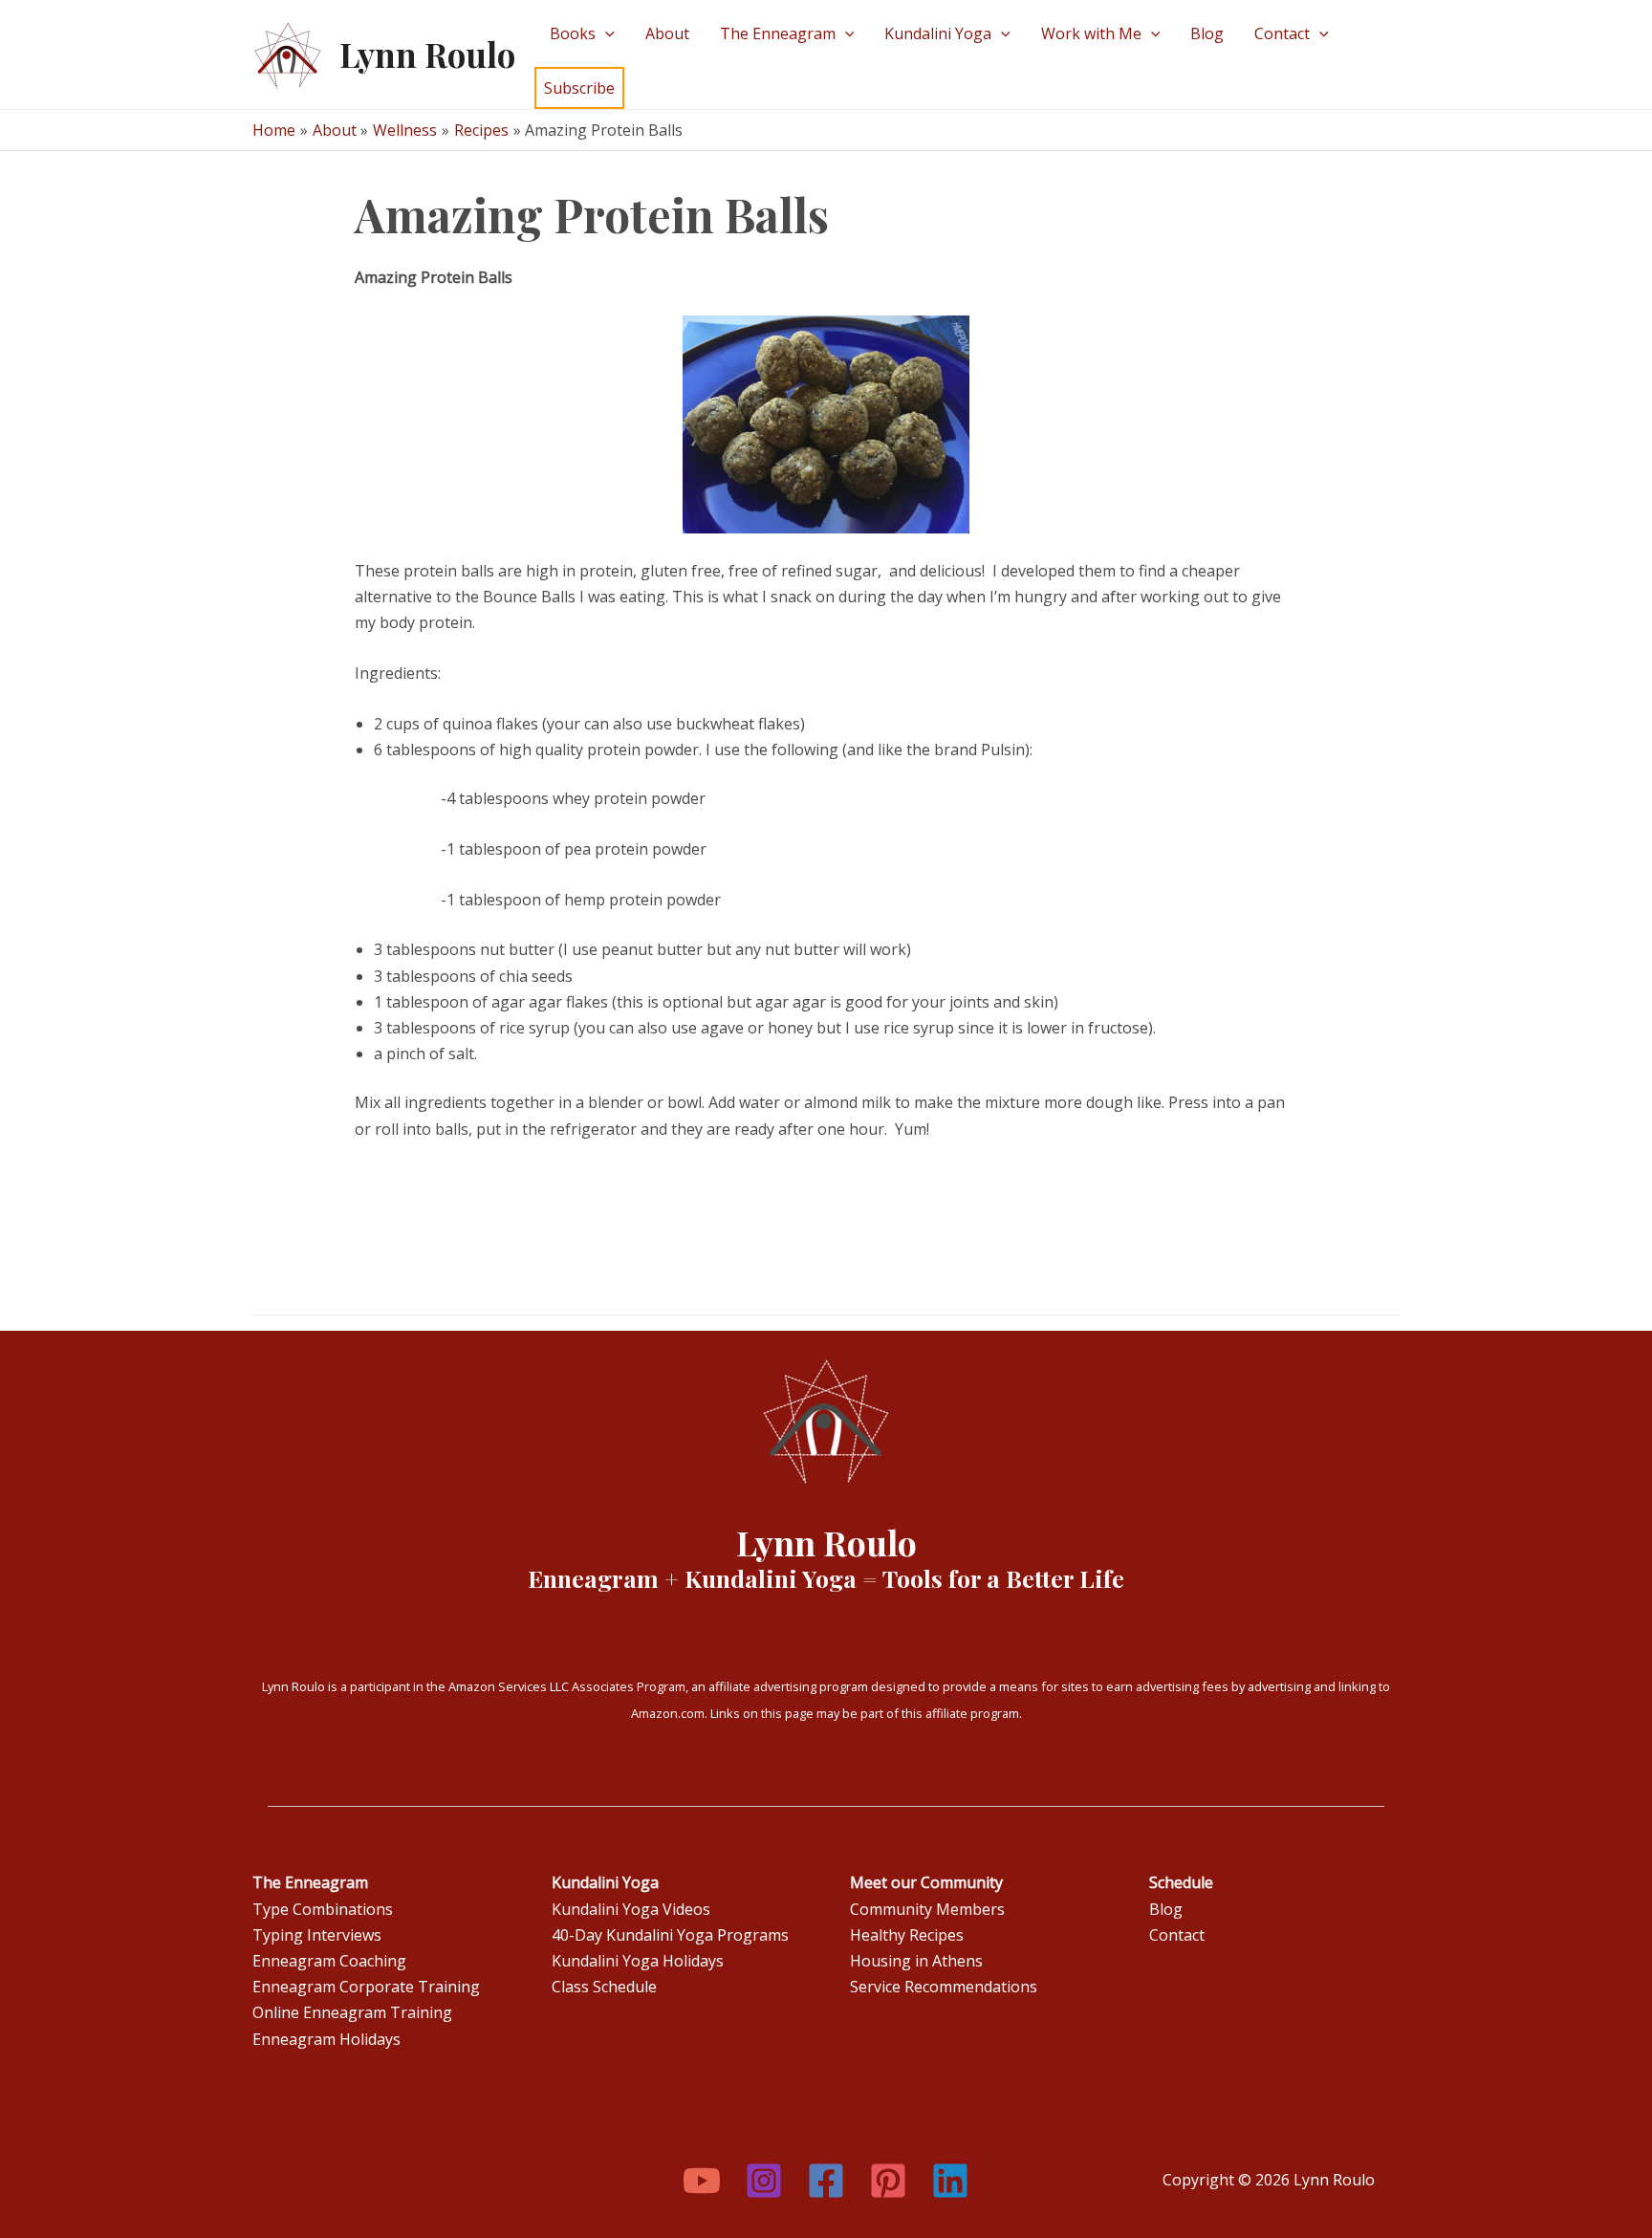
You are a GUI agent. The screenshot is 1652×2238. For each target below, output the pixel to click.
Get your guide (409, 209)
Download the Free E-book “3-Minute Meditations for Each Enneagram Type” (790, 184)
